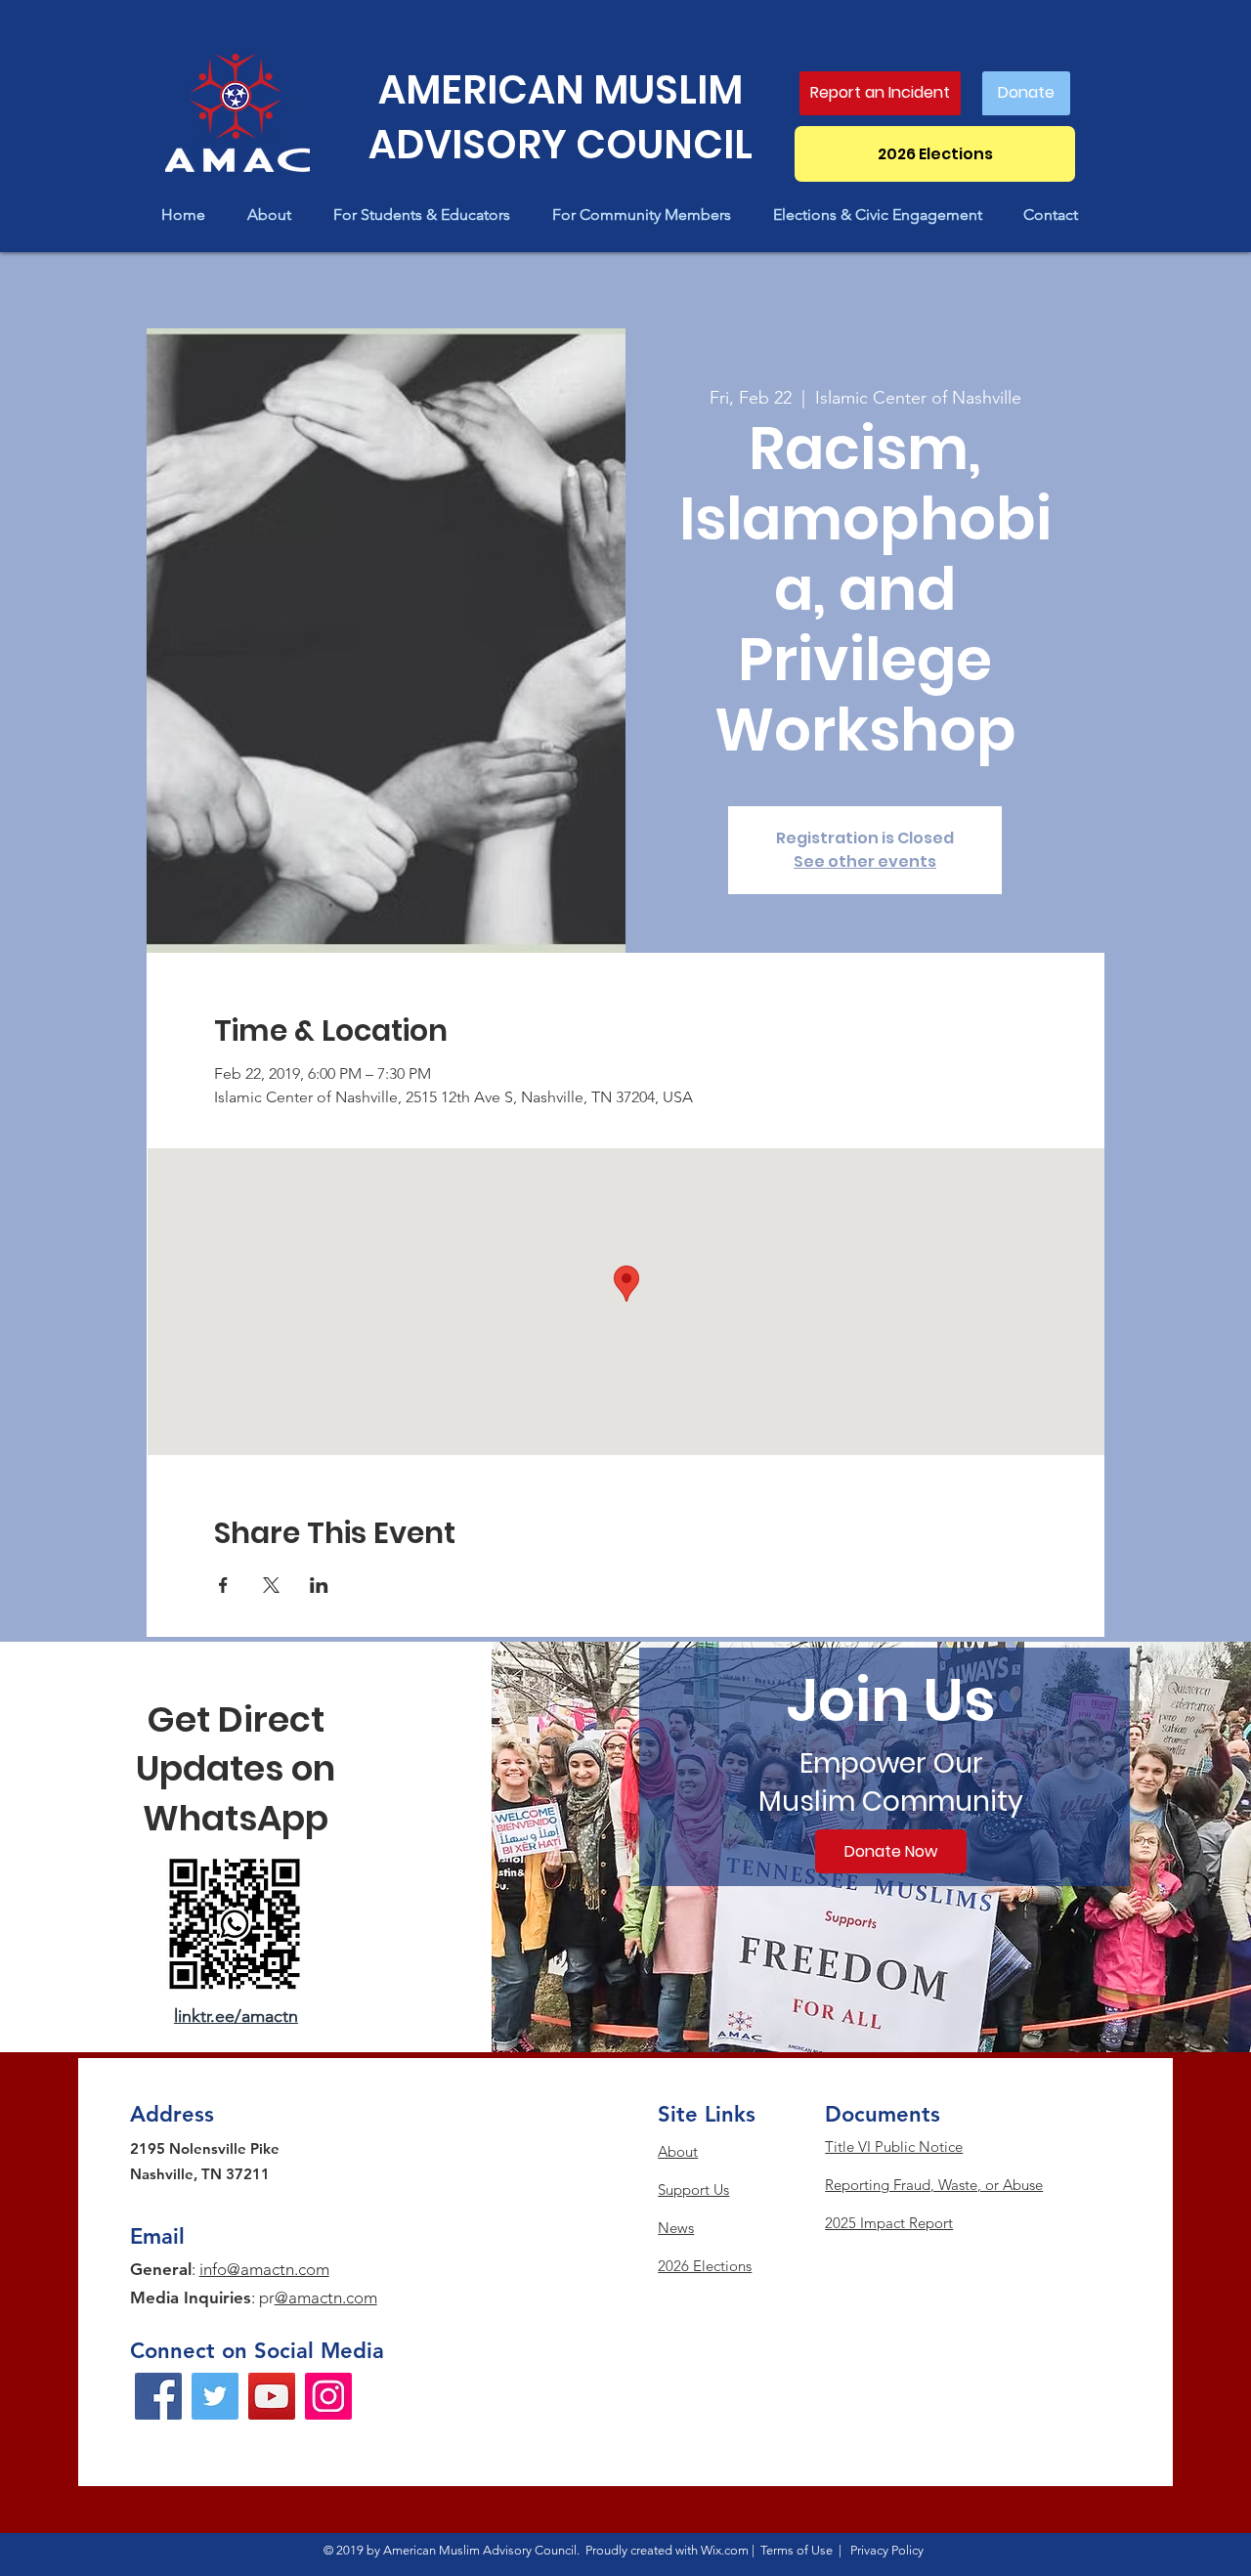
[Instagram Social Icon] (328, 2396)
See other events (865, 861)
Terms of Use (797, 2550)
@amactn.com (326, 2297)
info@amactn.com (264, 2269)
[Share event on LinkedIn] (319, 1585)
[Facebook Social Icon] (158, 2396)
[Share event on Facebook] (223, 1585)
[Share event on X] (271, 1585)
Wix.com (725, 2550)
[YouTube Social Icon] (272, 2396)
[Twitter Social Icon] (215, 2396)
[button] (276, 215)
